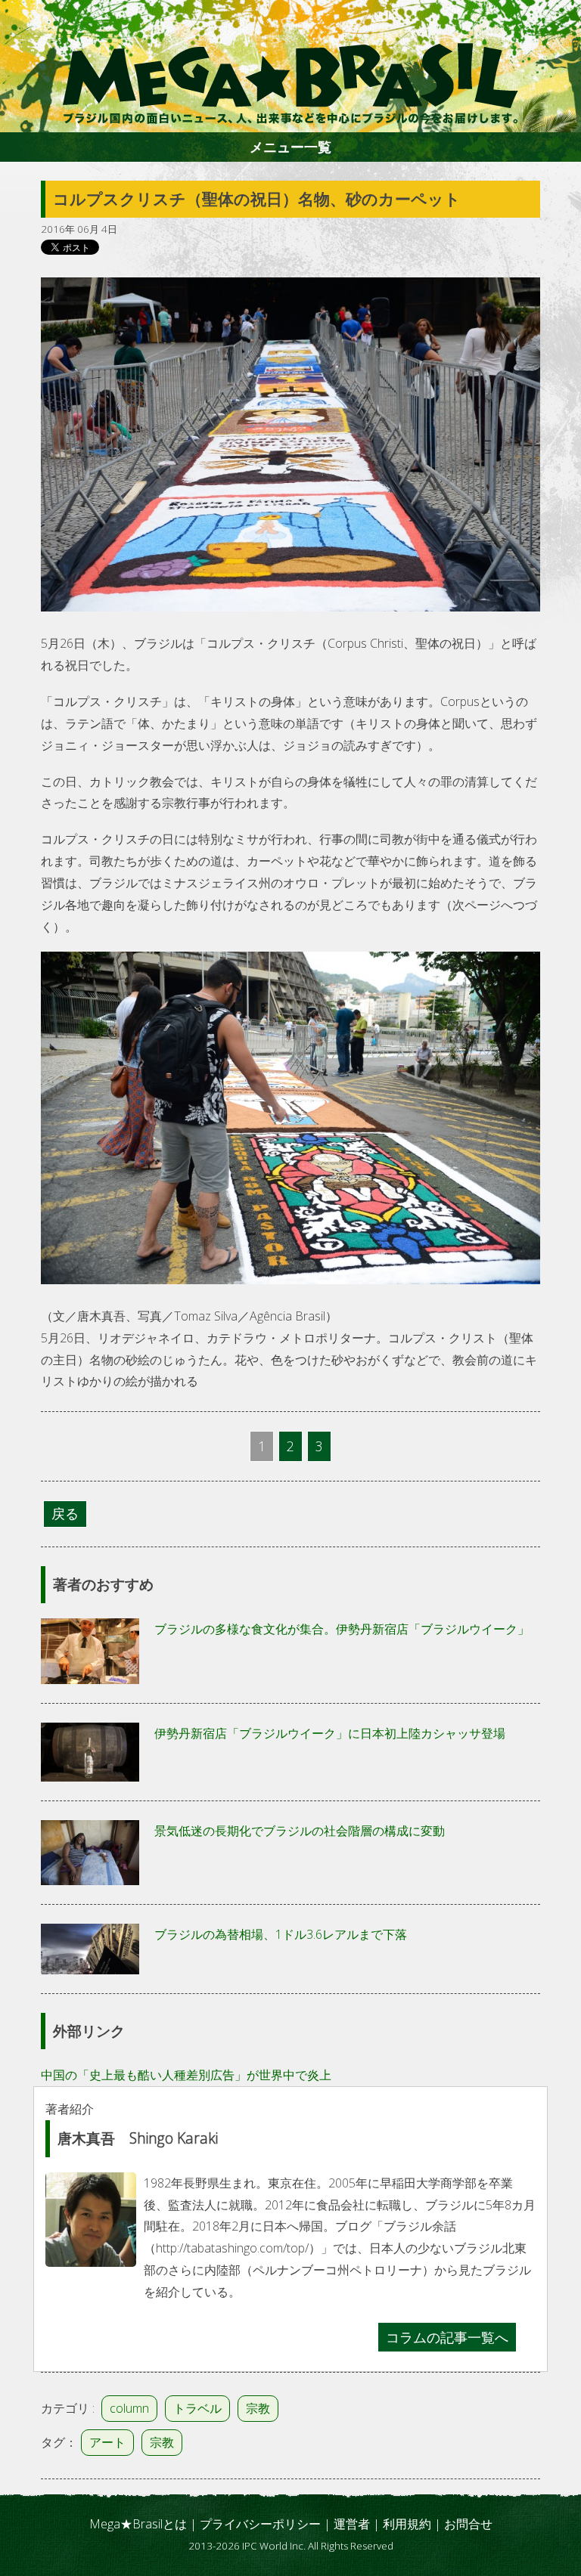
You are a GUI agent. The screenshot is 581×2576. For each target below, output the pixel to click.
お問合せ (468, 2524)
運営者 (352, 2524)
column (129, 2408)
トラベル (197, 2408)
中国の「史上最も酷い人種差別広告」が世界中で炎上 (186, 2075)
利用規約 (407, 2524)
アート (107, 2442)
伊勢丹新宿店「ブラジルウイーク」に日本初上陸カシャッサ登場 (330, 1733)
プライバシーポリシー (260, 2524)
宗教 (258, 2408)
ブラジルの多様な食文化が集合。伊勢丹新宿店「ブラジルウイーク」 (342, 1629)
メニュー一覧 (290, 147)
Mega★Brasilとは (138, 2524)
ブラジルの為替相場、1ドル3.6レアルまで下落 (281, 1934)
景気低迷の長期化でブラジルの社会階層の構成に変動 (300, 1831)
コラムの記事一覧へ (447, 2337)
